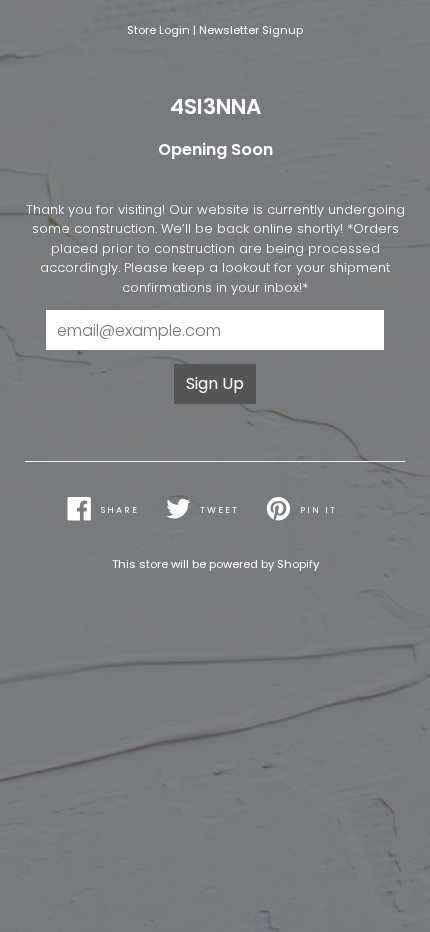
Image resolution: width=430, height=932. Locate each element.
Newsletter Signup (251, 30)
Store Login (158, 30)
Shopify (298, 564)
